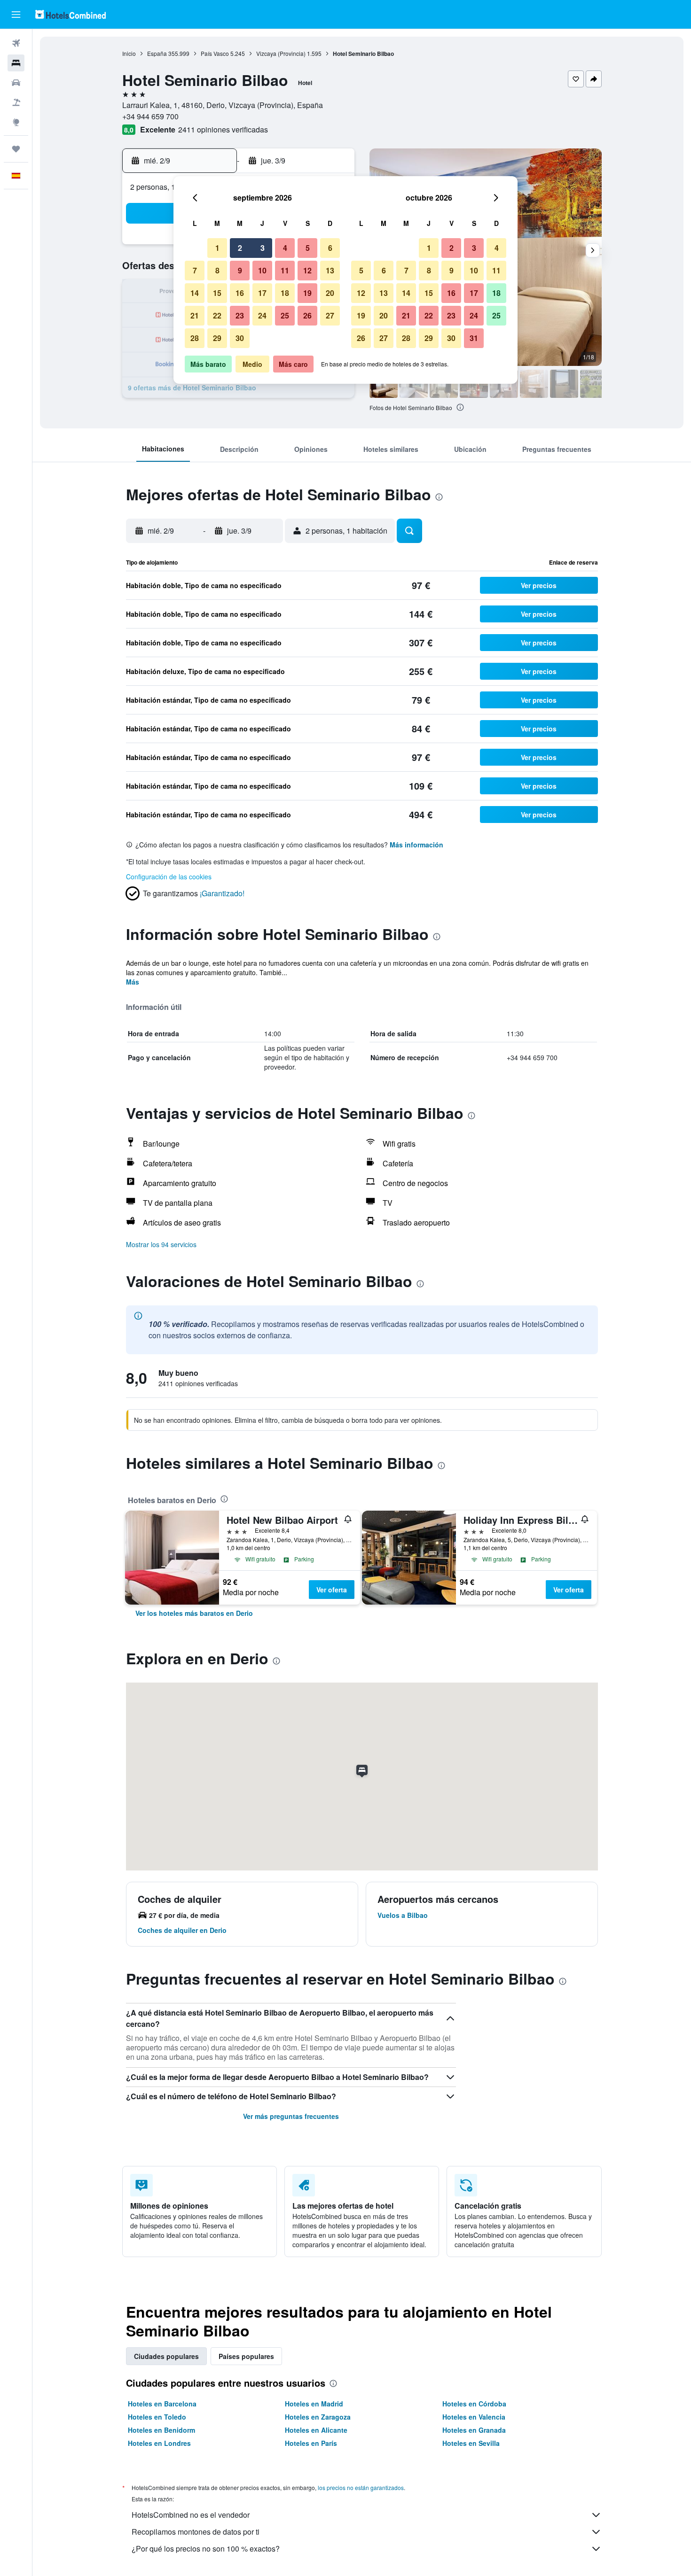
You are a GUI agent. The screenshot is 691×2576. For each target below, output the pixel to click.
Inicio (129, 53)
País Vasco (215, 53)
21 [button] (195, 315)
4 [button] (285, 248)
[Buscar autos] (16, 83)
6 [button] (330, 248)
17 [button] (262, 293)
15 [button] (217, 293)
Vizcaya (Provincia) (281, 53)
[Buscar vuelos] (16, 43)
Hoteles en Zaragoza (318, 2417)
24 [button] (262, 315)
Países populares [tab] (246, 2356)
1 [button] (217, 248)
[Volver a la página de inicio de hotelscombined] (71, 14)
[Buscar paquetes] (16, 102)
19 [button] (307, 293)
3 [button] (263, 248)
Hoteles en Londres (159, 2443)
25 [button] (285, 315)
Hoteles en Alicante (316, 2430)
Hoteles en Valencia (474, 2417)
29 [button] (217, 338)
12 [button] (307, 270)
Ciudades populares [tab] (166, 2356)
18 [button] (285, 293)
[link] (194, 1613)
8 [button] (217, 270)
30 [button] (240, 338)
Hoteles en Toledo (157, 2417)
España (157, 53)
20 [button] (330, 293)
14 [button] (195, 293)
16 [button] (240, 293)
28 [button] (195, 338)
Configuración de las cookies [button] (169, 877)
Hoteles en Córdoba (474, 2404)
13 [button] (330, 270)
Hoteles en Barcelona (162, 2404)
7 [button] (195, 270)
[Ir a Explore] (16, 122)
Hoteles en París (311, 2443)
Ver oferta (332, 1590)
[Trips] (16, 149)
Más (133, 982)
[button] (16, 15)
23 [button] (240, 315)
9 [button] (240, 270)
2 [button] (240, 248)
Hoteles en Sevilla (471, 2443)
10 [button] (262, 270)
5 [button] (308, 248)
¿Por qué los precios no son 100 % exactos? (206, 2549)
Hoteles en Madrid (314, 2404)
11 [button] (285, 270)
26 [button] (307, 315)
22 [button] (217, 315)
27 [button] (330, 315)
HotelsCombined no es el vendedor (191, 2515)
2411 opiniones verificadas (223, 129)
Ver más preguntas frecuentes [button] (291, 2116)
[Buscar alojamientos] (16, 63)
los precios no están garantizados (361, 2487)
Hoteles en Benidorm (161, 2430)
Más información (416, 845)
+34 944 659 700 (150, 116)
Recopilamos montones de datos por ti (196, 2532)
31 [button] (474, 338)
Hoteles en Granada (474, 2430)
